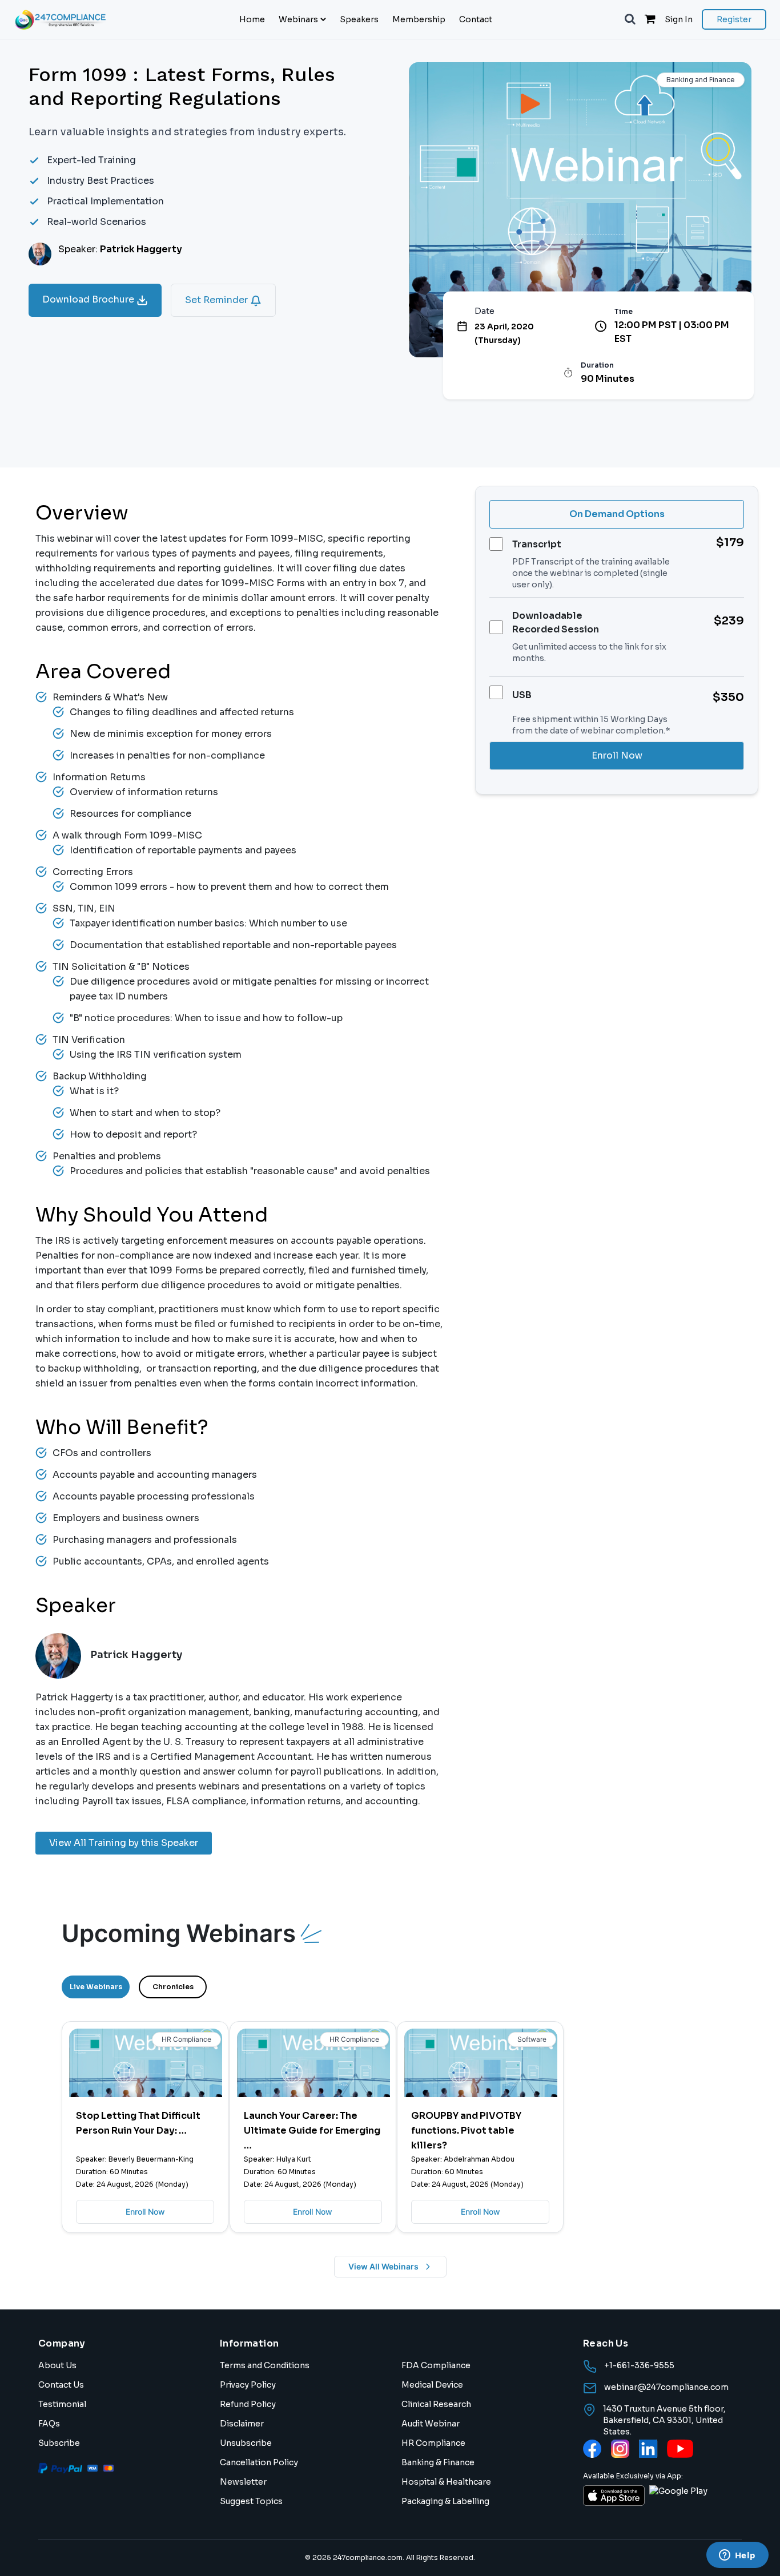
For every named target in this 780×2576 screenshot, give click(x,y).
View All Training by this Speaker (124, 1843)
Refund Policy (248, 2404)
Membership (419, 19)
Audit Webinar (431, 2424)
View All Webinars (383, 2266)
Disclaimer (242, 2424)
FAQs (49, 2424)
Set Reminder (218, 300)
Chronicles (173, 1987)
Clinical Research (436, 2404)
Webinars (298, 19)
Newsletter (243, 2482)
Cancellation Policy (259, 2462)
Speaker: (120, 249)
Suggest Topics (251, 2501)
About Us (57, 2365)
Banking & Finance (438, 2462)
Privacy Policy (248, 2385)
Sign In (679, 19)
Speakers (359, 19)
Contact (476, 19)
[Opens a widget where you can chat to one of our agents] (737, 2556)
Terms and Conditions (265, 2365)
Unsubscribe (246, 2443)
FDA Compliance (436, 2365)
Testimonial (62, 2404)
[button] (630, 19)
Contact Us (61, 2385)
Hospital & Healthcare (446, 2482)
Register (734, 19)
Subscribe (59, 2443)
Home (252, 19)
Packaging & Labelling (445, 2501)
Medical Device (432, 2385)
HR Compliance (433, 2443)
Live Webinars (96, 1987)
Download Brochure (89, 299)
